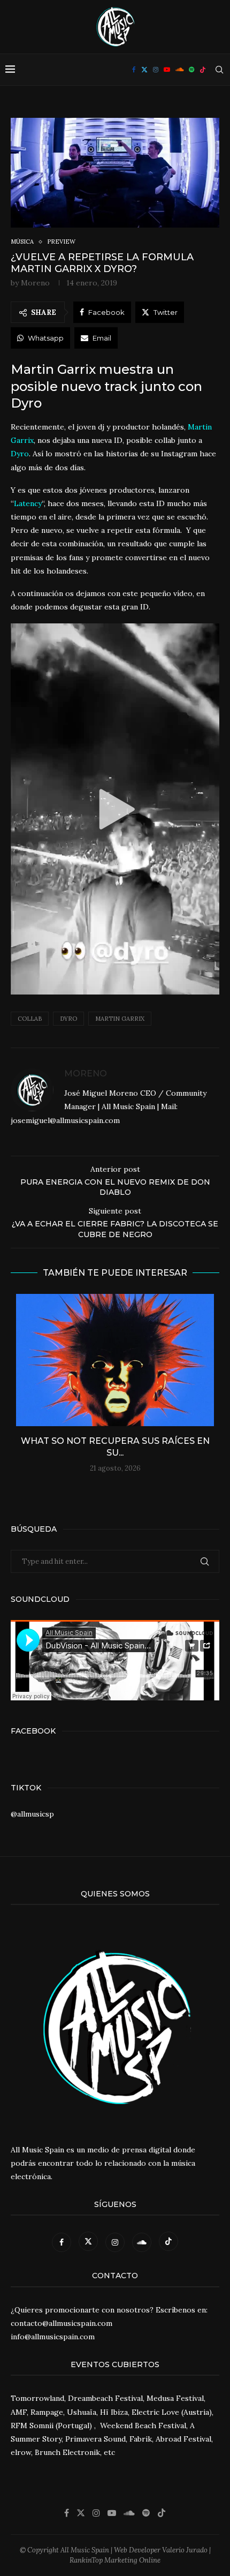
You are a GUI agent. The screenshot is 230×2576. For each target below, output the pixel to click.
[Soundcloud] (179, 70)
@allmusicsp (32, 1814)
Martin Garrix (120, 1019)
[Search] (219, 70)
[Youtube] (167, 70)
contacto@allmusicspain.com (62, 2323)
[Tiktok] (203, 70)
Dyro (68, 1019)
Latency (28, 503)
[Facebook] (134, 70)
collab (30, 1019)
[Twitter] (144, 70)
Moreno (35, 283)
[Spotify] (191, 70)
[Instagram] (156, 70)
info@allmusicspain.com (53, 2337)
